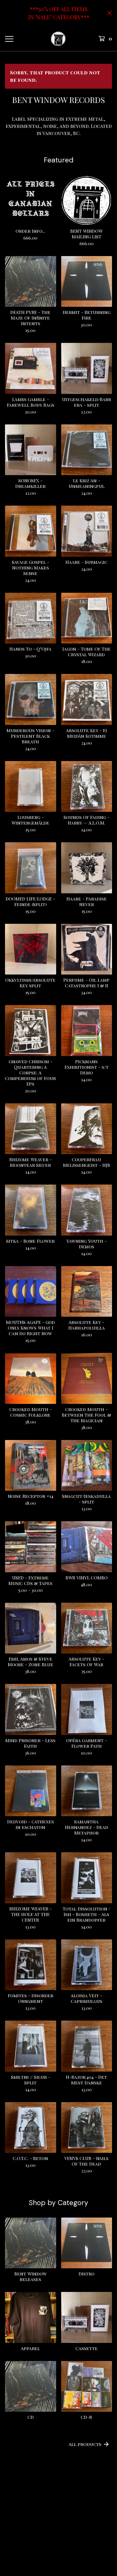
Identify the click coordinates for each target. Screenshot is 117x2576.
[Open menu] (9, 39)
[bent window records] (58, 39)
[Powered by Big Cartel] (59, 2531)
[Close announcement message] (110, 13)
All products (85, 2444)
